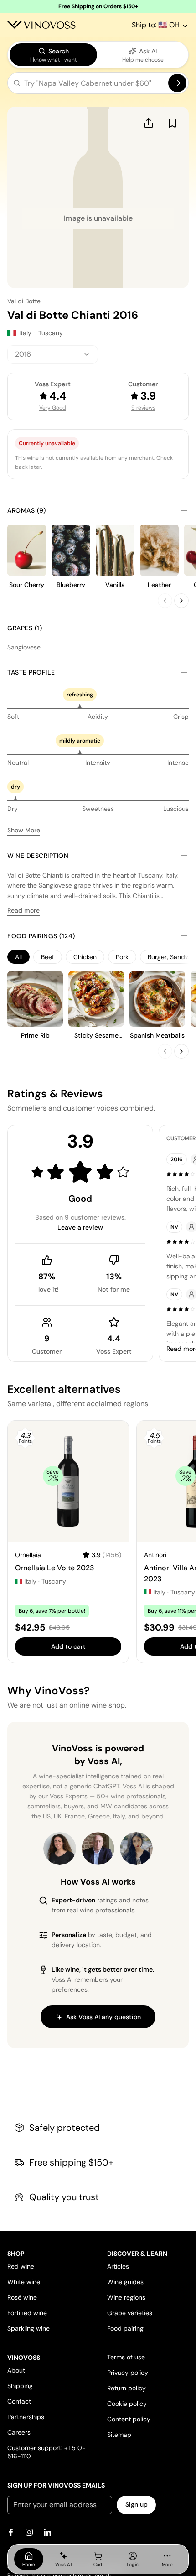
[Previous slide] (165, 601)
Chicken (85, 957)
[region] (98, 957)
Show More (24, 830)
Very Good (53, 408)
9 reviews (143, 408)
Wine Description (38, 856)
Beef (48, 957)
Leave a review (80, 1227)
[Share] (149, 123)
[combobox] (53, 354)
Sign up (137, 2504)
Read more (23, 910)
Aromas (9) (26, 510)
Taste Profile (31, 672)
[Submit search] (177, 83)
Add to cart (68, 1646)
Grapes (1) (25, 628)
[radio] (53, 55)
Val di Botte (24, 301)
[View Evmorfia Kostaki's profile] (60, 1849)
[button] (98, 85)
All (18, 957)
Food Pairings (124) (41, 936)
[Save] (172, 123)
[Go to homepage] (41, 25)
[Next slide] (181, 601)
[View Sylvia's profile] (136, 1849)
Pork (122, 957)
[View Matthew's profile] (98, 1849)
